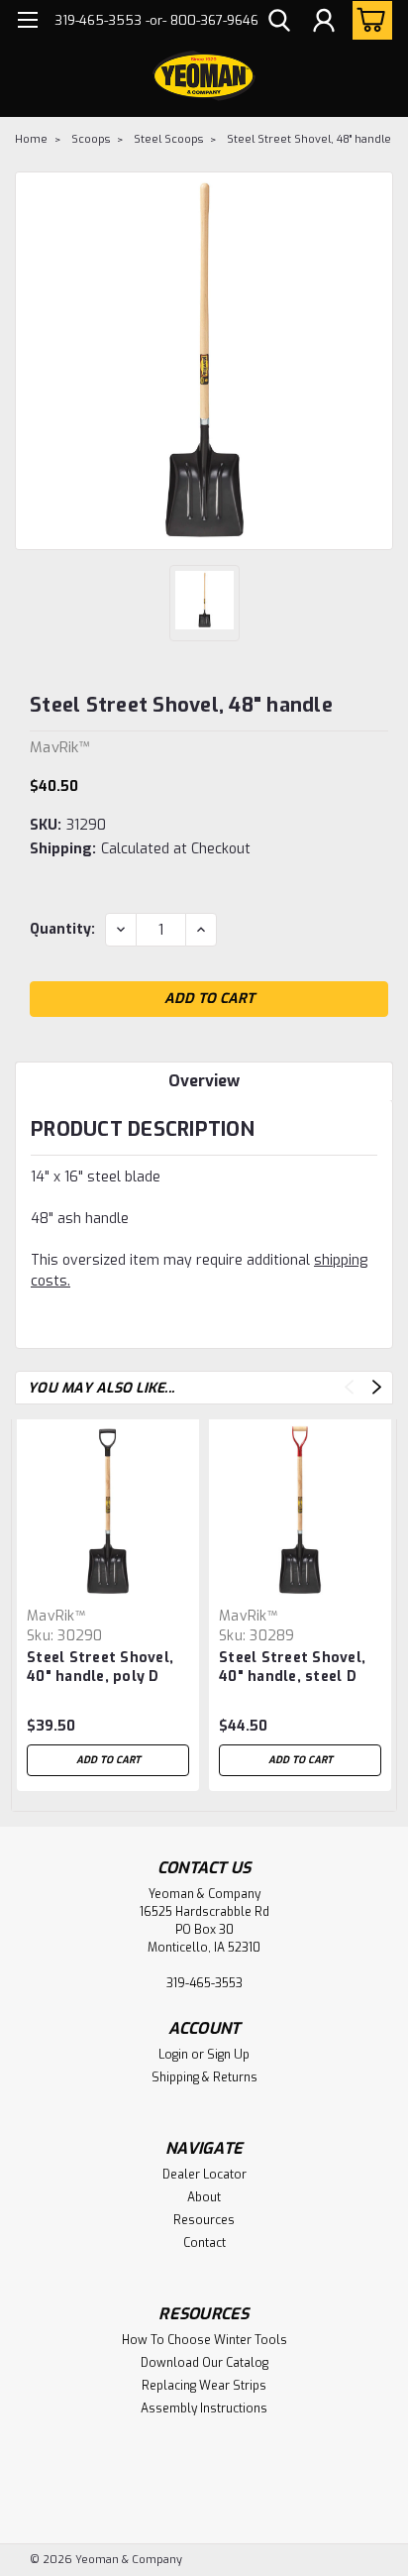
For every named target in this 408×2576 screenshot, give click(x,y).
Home (31, 139)
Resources (204, 2220)
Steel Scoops (168, 139)
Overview (204, 1081)
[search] (279, 23)
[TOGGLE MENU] (27, 22)
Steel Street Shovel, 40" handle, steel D (292, 1667)
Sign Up (228, 2055)
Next (377, 1387)
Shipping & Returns (204, 2077)
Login (173, 2055)
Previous (349, 1387)
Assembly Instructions (204, 2408)
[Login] (324, 23)
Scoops (91, 139)
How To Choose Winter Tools (204, 2340)
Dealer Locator (204, 2175)
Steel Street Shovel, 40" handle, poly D (100, 1667)
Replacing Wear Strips (204, 2386)
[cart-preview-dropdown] (368, 20)
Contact (204, 2243)
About (204, 2197)
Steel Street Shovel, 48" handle (309, 139)
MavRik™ (56, 1616)
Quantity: (62, 929)
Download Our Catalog (204, 2363)
